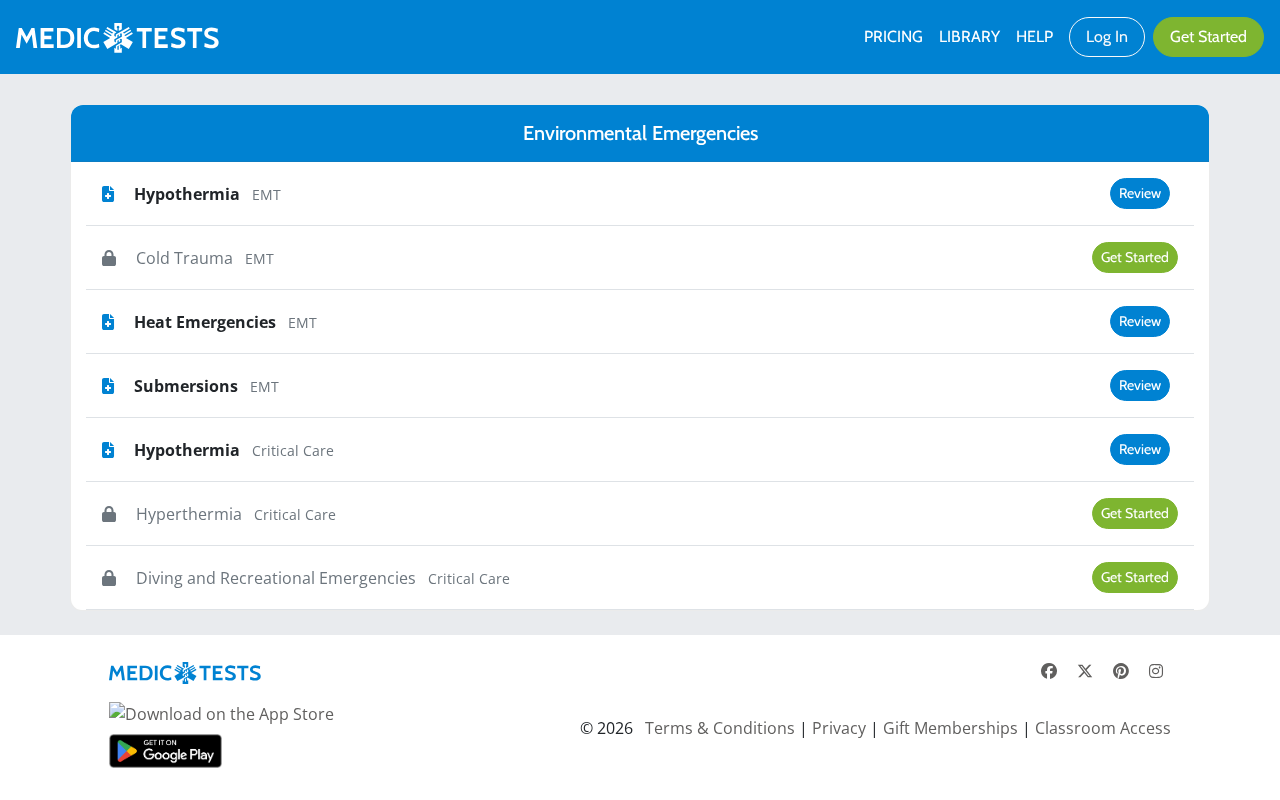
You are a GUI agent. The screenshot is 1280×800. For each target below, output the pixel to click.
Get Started (1208, 36)
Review (1140, 193)
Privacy (839, 728)
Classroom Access (1103, 728)
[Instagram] (1156, 671)
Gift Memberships (950, 728)
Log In (1107, 36)
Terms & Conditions (720, 728)
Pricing (893, 36)
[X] (1085, 671)
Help (1034, 36)
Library (969, 36)
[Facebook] (1049, 671)
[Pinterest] (1121, 671)
